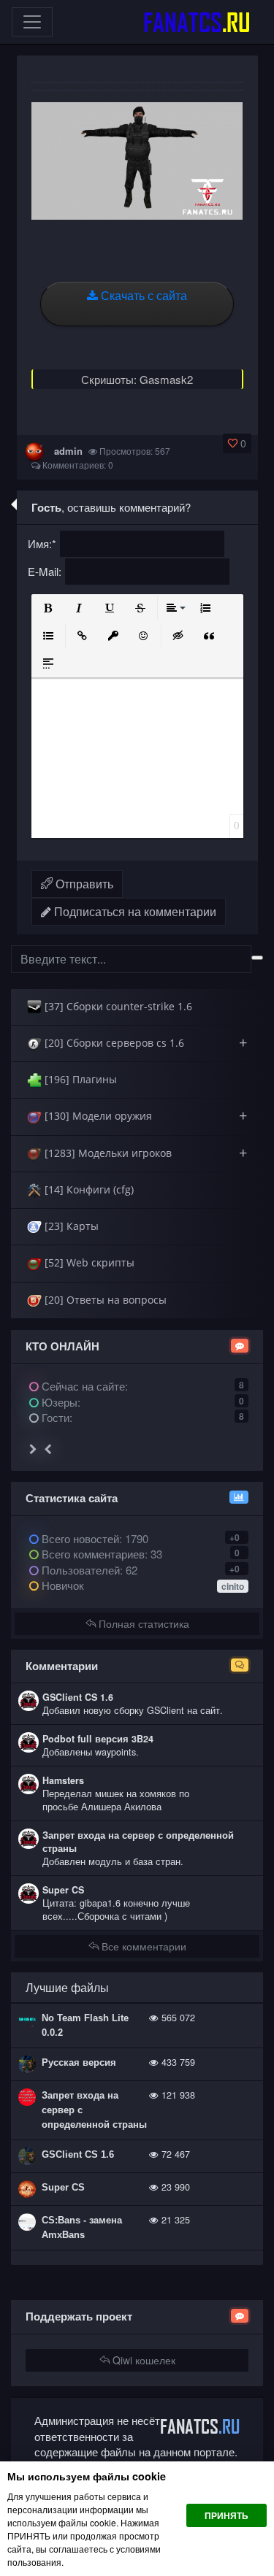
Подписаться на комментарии (134, 911)
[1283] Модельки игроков (144, 1153)
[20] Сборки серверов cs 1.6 (144, 1043)
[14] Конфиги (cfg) (88, 1189)
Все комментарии (142, 1946)
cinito (233, 1586)
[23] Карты (70, 1226)
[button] (48, 608)
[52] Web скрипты (88, 1262)
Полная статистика (142, 1623)
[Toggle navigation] (32, 22)
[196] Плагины (79, 1079)
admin (68, 451)
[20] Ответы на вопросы (104, 1300)
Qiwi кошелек (142, 2360)
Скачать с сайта (142, 295)
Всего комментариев (92, 1554)
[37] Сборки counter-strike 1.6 (117, 1006)
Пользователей (79, 1570)
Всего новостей (94, 1538)
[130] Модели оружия (144, 1116)
